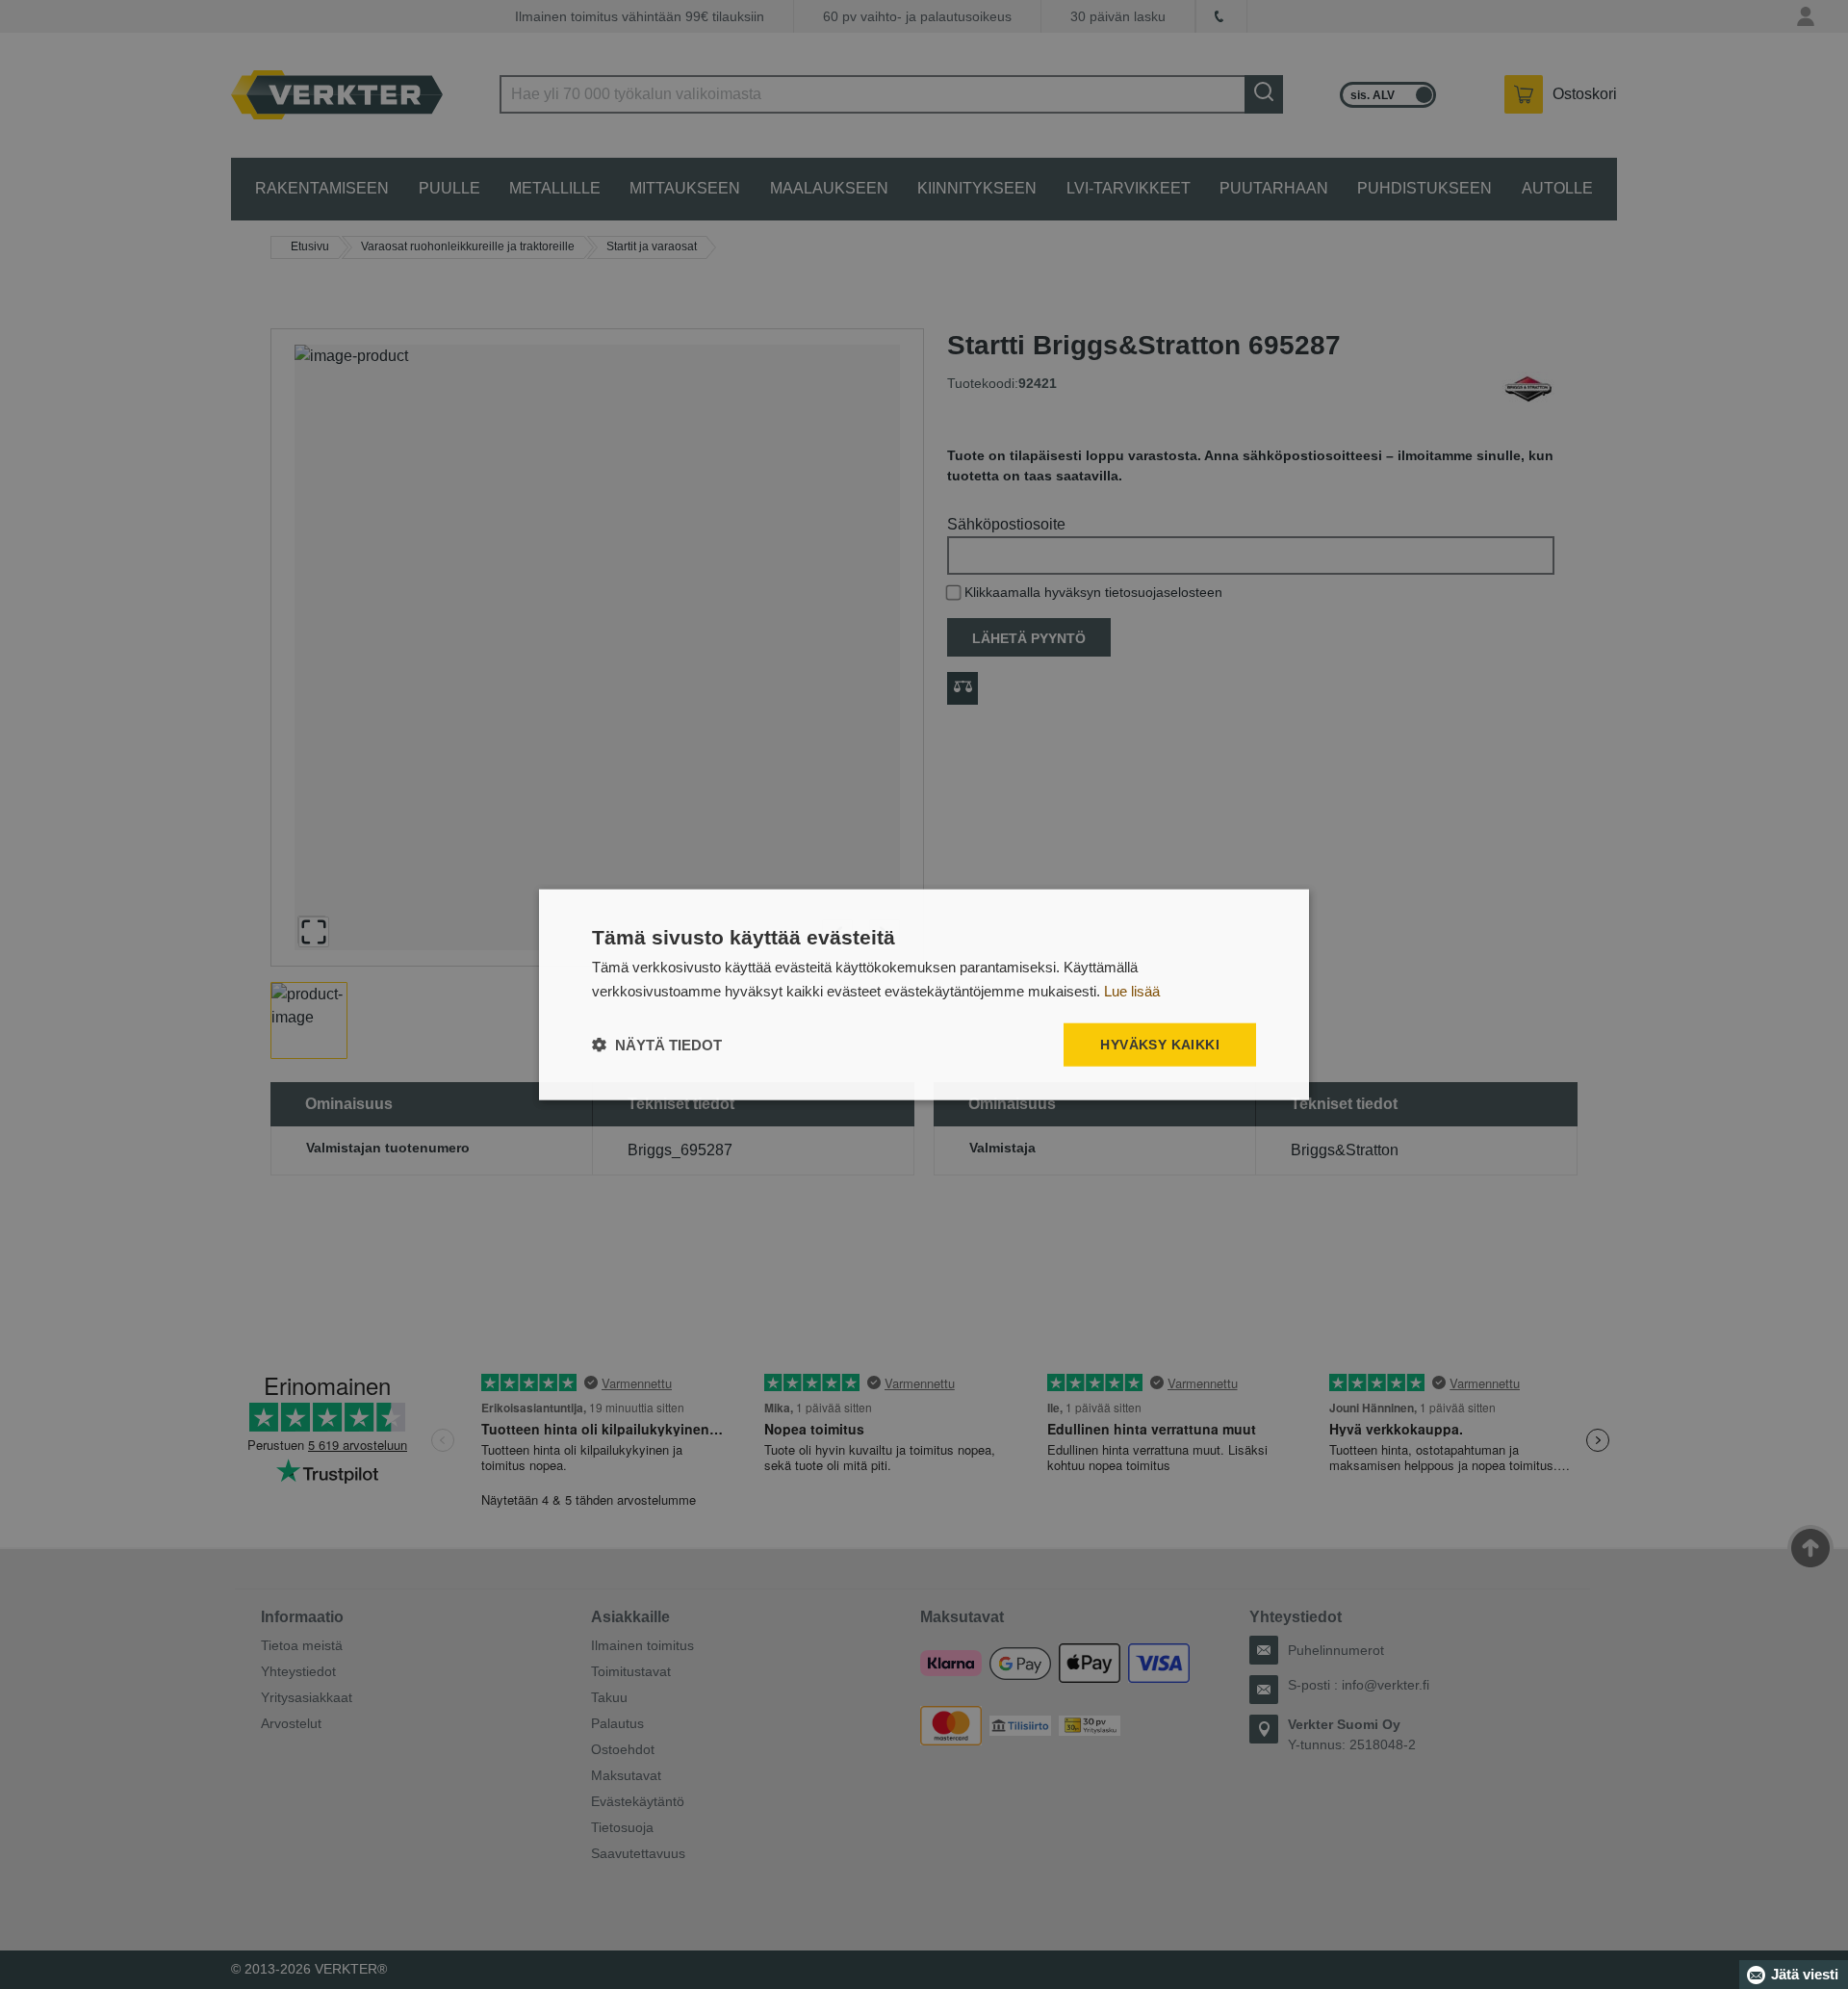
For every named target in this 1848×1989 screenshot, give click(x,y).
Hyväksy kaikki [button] (1160, 1045)
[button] (657, 1044)
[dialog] (924, 995)
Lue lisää (1132, 991)
